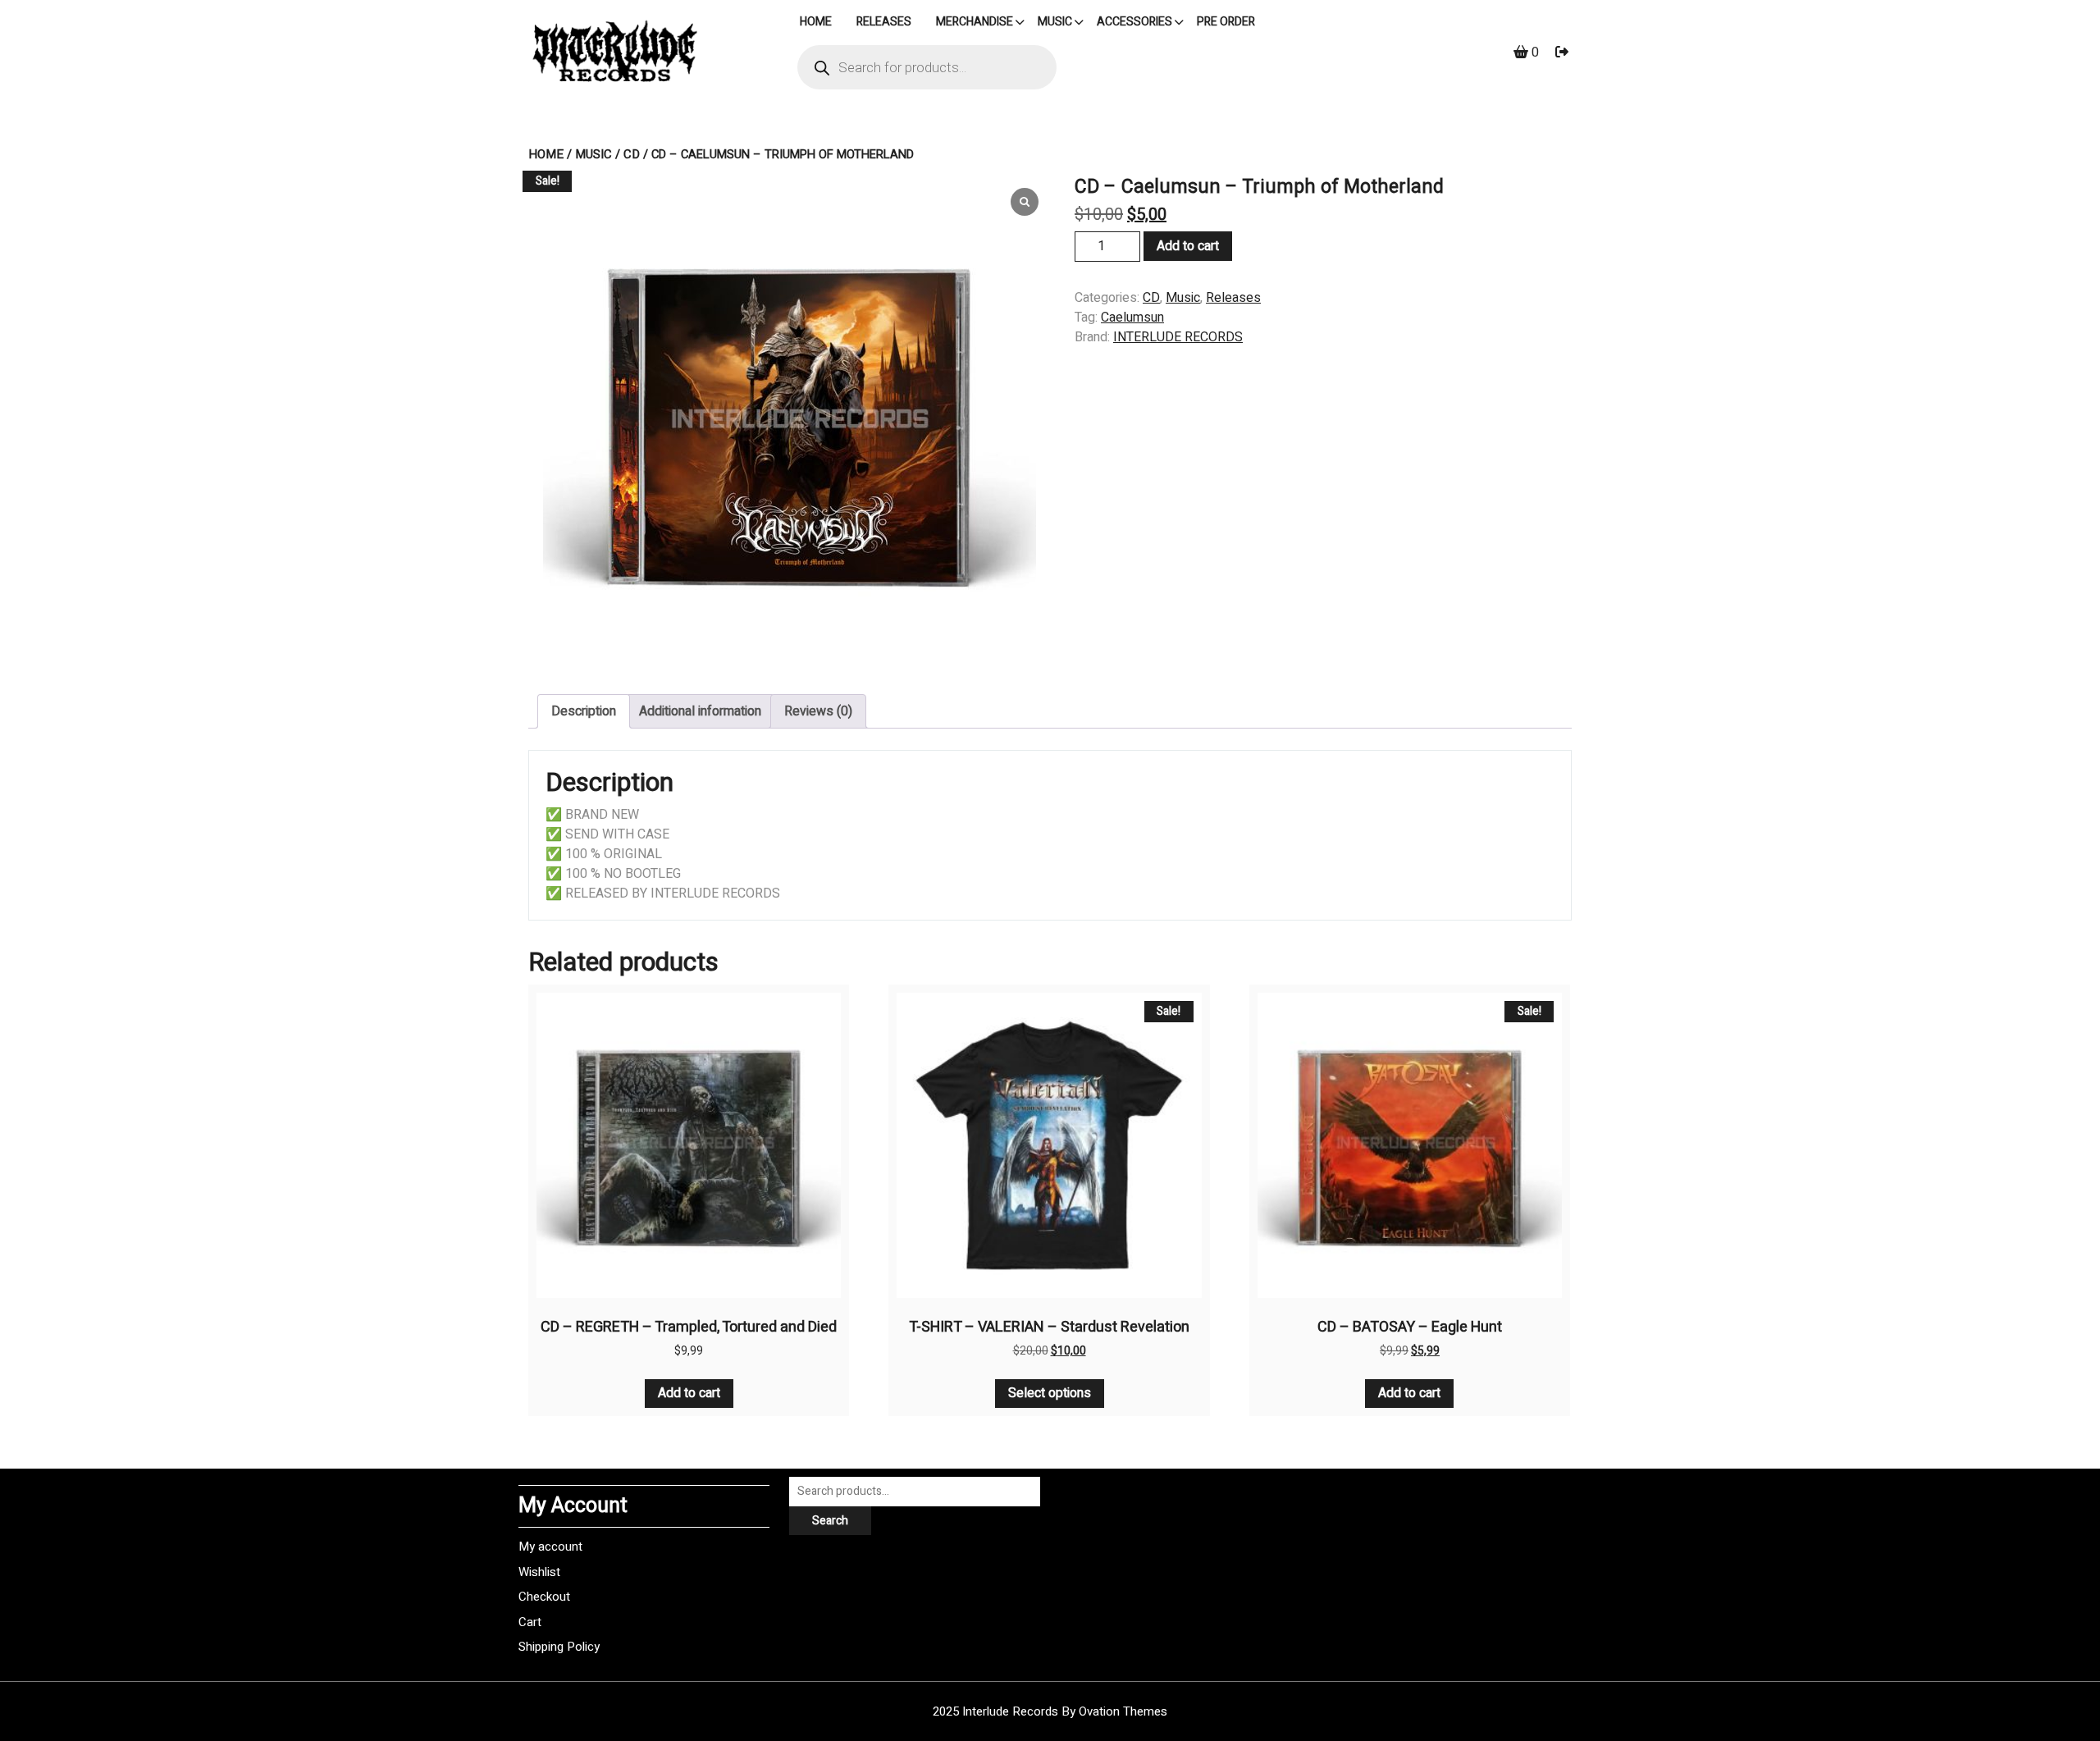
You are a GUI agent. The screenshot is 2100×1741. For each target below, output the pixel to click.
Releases (884, 22)
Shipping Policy (559, 1647)
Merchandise (975, 22)
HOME (816, 22)
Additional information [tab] (700, 711)
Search (830, 1521)
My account (550, 1547)
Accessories (1134, 22)
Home (546, 154)
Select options (1050, 1393)
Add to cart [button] (689, 1393)
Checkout (544, 1597)
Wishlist (539, 1572)
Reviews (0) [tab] (818, 711)
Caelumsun (1132, 318)
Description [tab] (584, 711)
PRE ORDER (1226, 22)
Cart (530, 1622)
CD (632, 154)
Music (1055, 22)
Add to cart (1188, 246)
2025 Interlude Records (1050, 1711)
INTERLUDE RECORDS (1178, 337)
